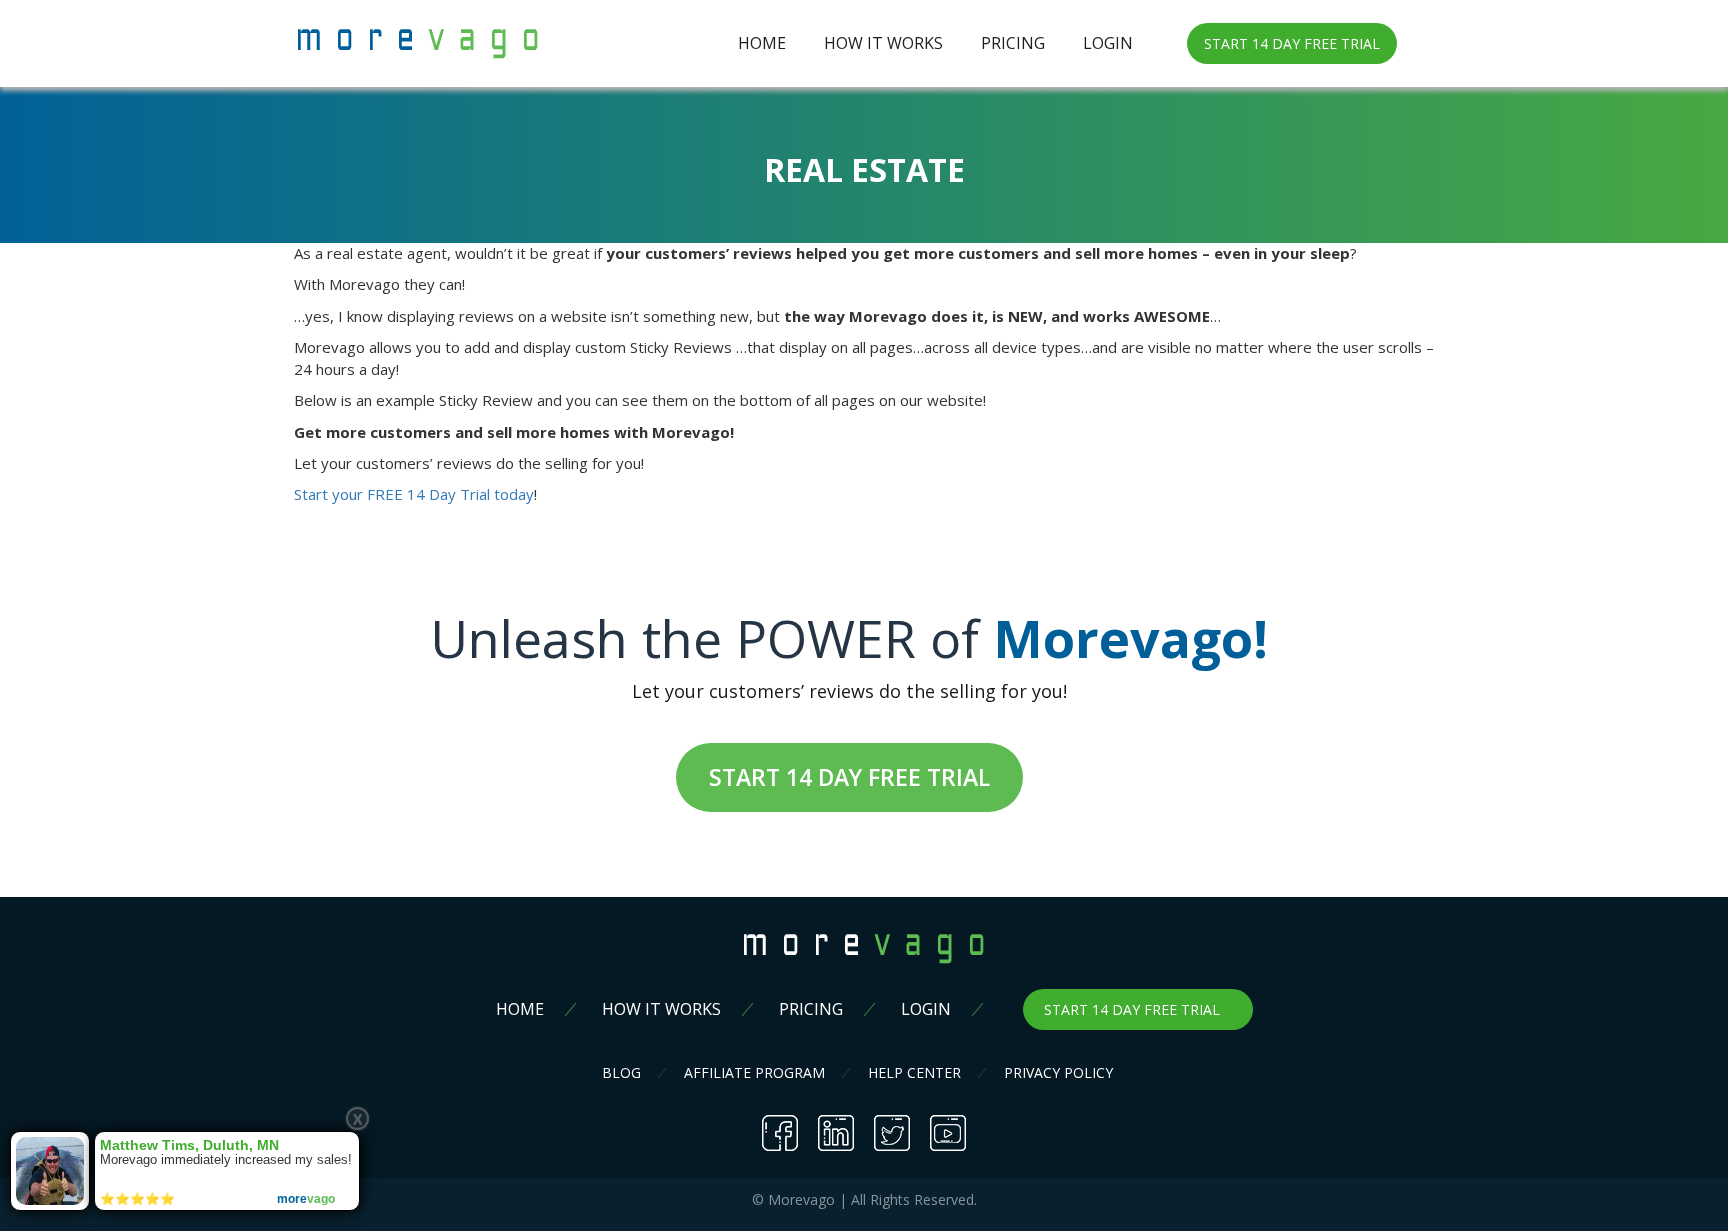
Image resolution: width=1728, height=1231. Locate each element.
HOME (762, 43)
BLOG (621, 1072)
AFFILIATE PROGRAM (754, 1072)
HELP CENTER (914, 1072)
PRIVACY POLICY (1058, 1072)
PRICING (1013, 43)
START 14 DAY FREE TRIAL (1292, 43)
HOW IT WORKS (883, 43)
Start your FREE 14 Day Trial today (414, 494)
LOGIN (1108, 43)
